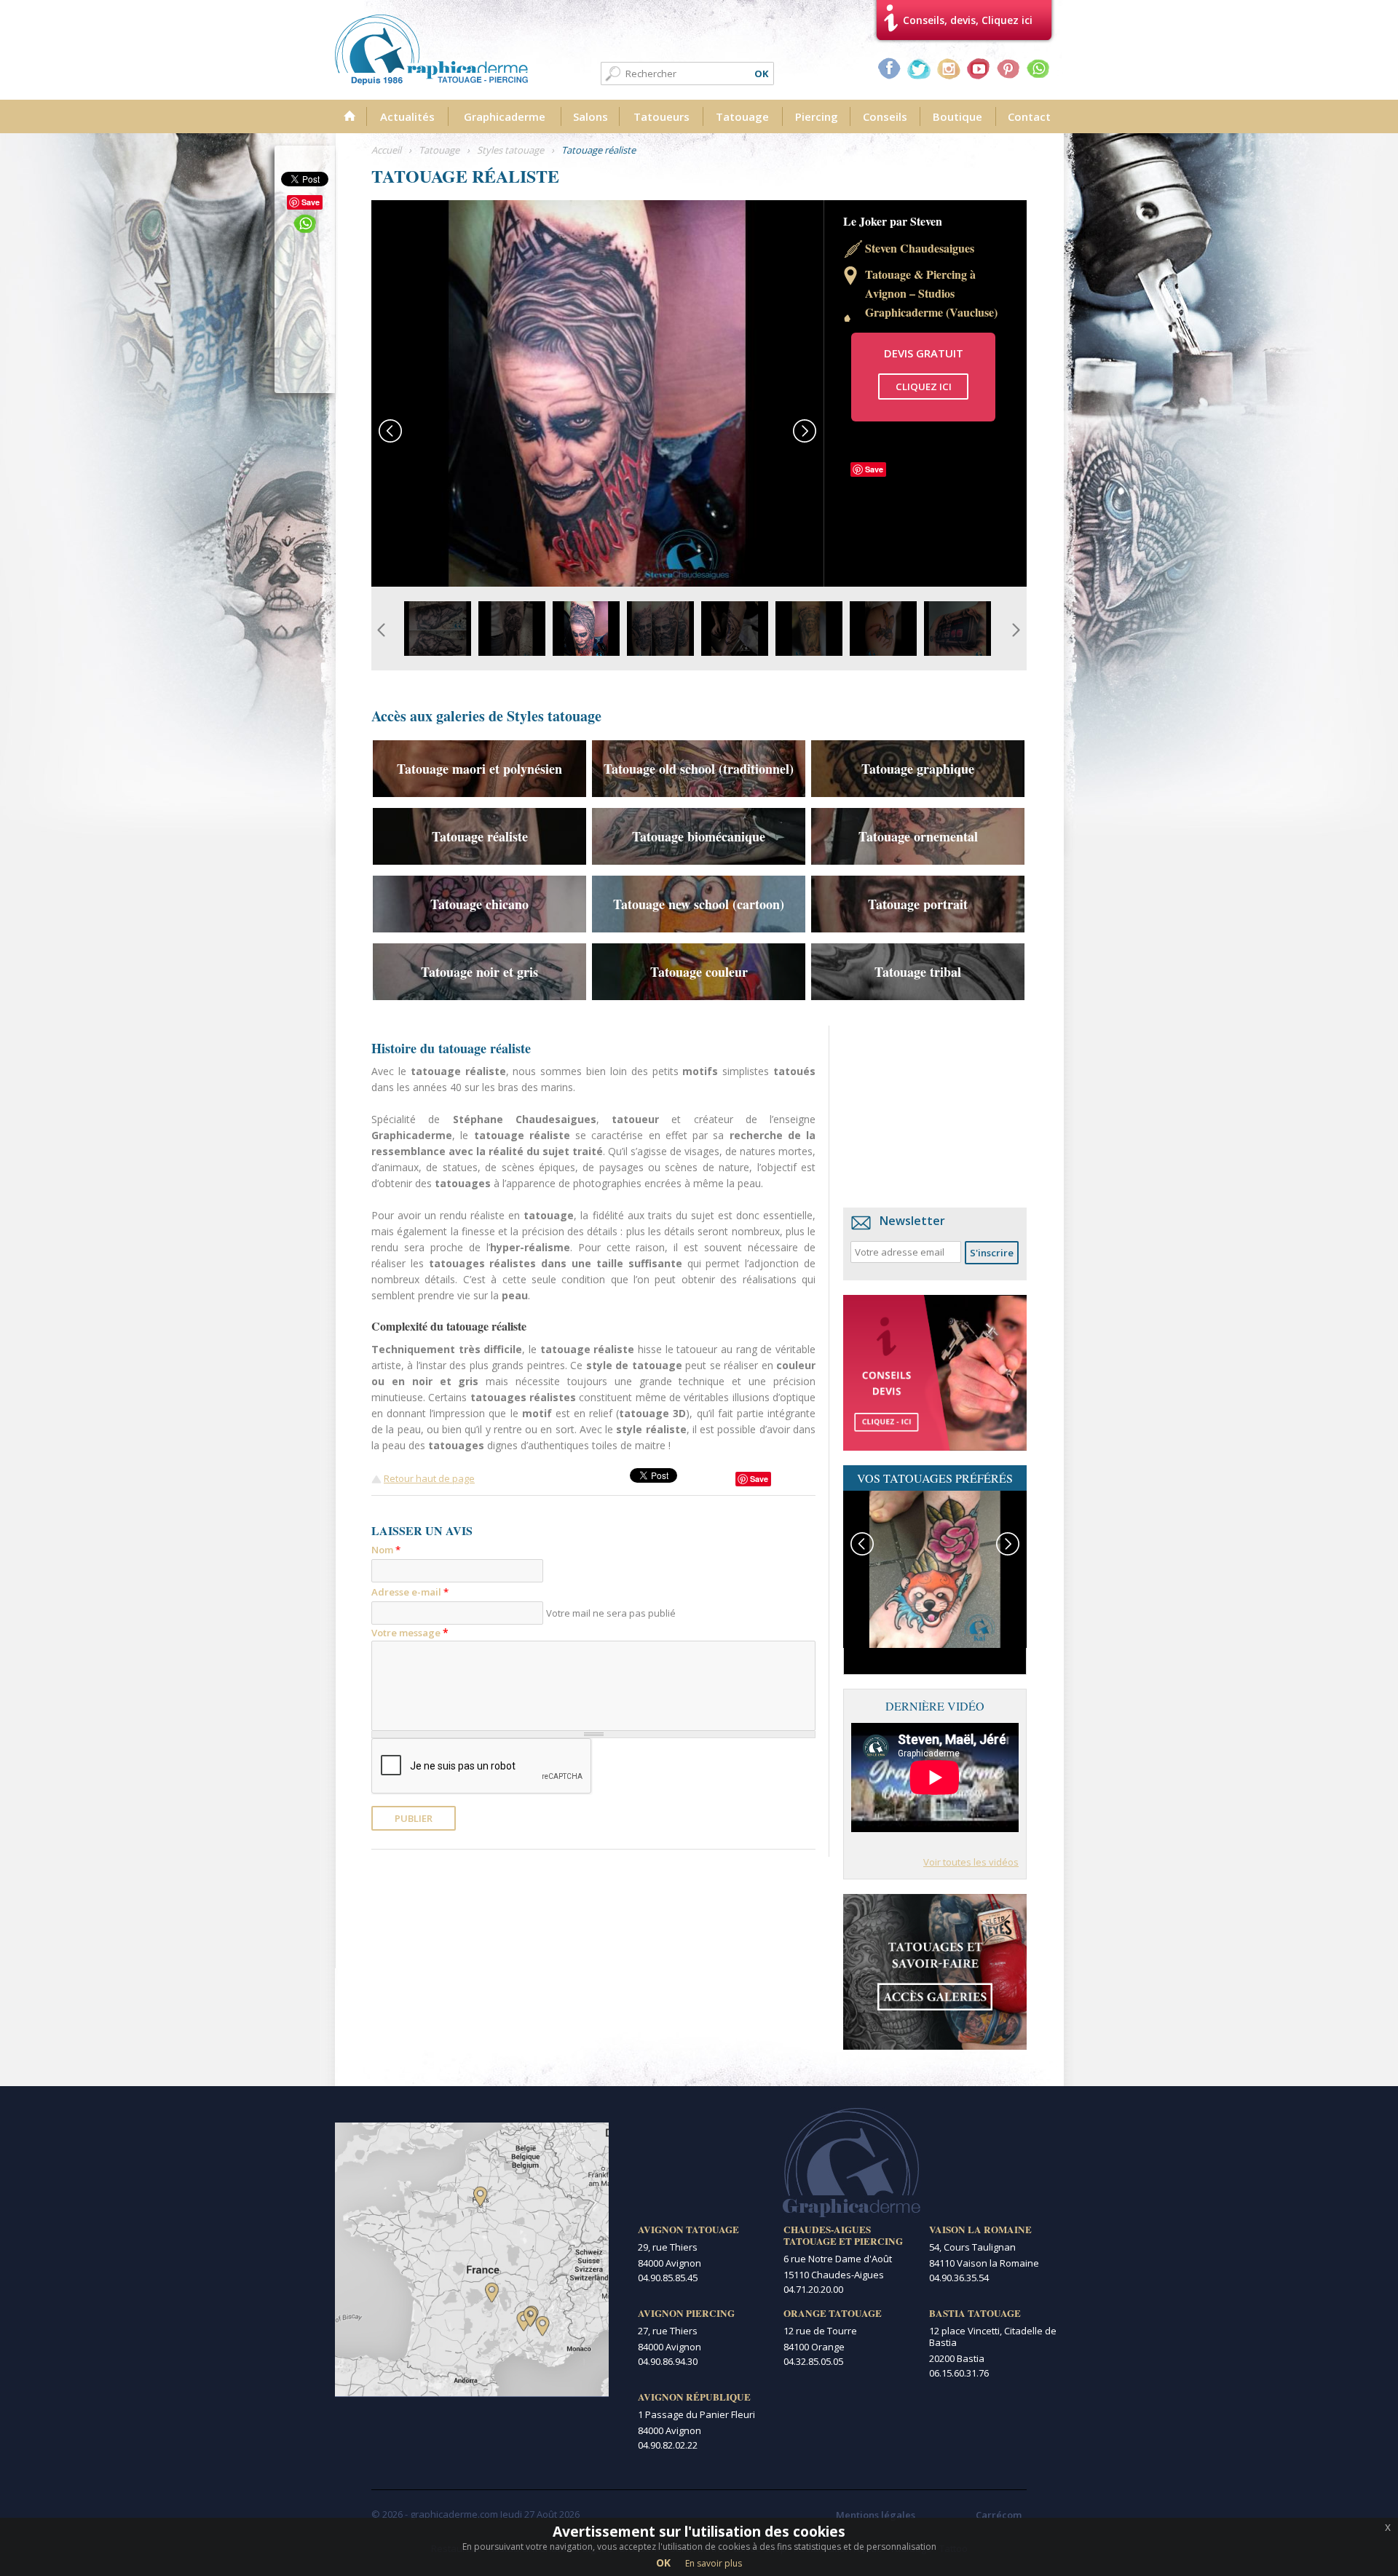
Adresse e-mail (410, 1592)
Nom (386, 1550)
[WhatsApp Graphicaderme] (1038, 68)
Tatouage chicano (479, 904)
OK (663, 2563)
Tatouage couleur (699, 972)
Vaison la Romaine (980, 2230)
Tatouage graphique (918, 769)
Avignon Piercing (686, 2313)
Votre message (410, 1632)
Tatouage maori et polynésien (479, 769)
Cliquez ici (924, 387)
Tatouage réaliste (480, 836)
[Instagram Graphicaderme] (949, 68)
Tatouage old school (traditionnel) (699, 769)
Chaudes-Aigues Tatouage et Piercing (843, 2235)
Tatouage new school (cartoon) (699, 904)
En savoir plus (714, 2563)
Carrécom (999, 2515)
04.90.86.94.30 (668, 2361)
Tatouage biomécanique (699, 836)
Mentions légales (876, 2515)
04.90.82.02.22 (668, 2445)
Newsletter (912, 1221)
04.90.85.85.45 (668, 2278)
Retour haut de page (429, 1478)
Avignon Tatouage (688, 2230)
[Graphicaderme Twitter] (919, 68)
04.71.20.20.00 (813, 2289)
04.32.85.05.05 (813, 2361)
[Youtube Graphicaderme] (979, 68)
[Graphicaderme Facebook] (889, 68)
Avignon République (694, 2397)
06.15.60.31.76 (959, 2373)
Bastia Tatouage (975, 2313)
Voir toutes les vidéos (971, 1862)
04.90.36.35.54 (959, 2278)
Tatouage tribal (918, 972)
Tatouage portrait (918, 904)
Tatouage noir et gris (479, 972)
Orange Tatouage (833, 2313)
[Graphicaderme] (431, 50)
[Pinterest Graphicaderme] (1008, 68)
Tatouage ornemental (918, 836)
